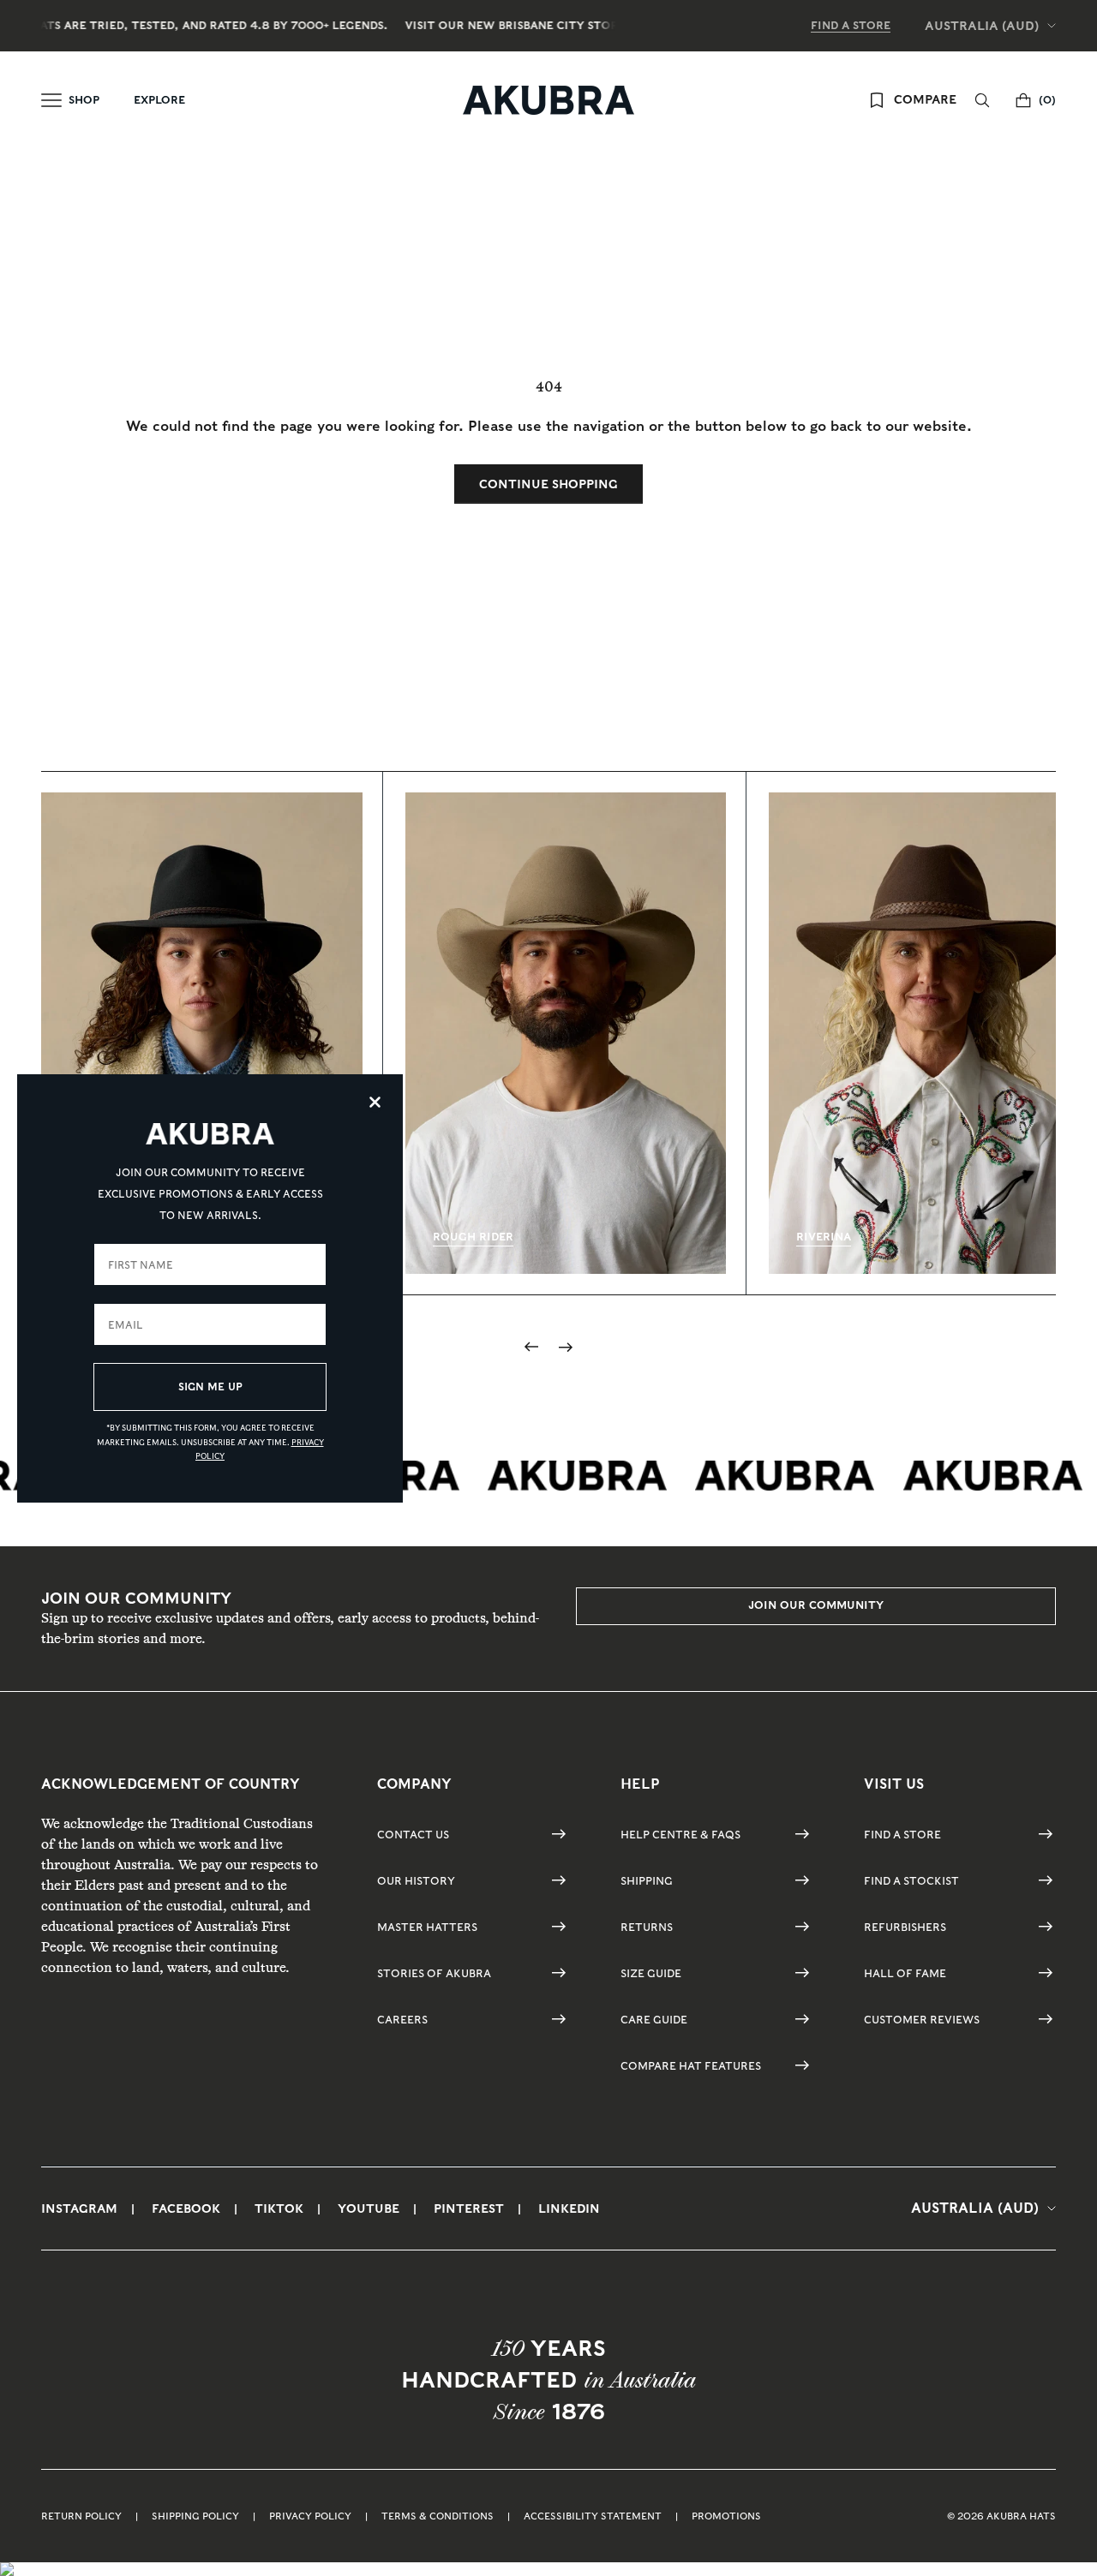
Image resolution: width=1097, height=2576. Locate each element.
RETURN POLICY (81, 2516)
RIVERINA (824, 1237)
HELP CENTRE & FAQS (680, 1835)
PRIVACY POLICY (310, 2516)
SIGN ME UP (210, 1387)
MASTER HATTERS (427, 1927)
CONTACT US (413, 1835)
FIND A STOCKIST (911, 1881)
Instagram (79, 2208)
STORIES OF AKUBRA (434, 1973)
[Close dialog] (375, 1102)
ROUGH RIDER (473, 1237)
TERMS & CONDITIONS (438, 2516)
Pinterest (469, 2208)
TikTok (279, 2208)
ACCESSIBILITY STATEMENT (593, 2516)
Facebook (186, 2208)
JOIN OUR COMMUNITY (816, 1605)
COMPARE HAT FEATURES (691, 2066)
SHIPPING (647, 1881)
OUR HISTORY (416, 1881)
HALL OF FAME (905, 1973)
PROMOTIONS (726, 2516)
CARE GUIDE (654, 2020)
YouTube (369, 2208)
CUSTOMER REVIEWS (922, 2020)
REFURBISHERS (905, 1927)
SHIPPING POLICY (195, 2516)
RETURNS (647, 1927)
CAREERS (402, 2020)
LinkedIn (569, 2208)
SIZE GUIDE (651, 1973)
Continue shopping (548, 484)
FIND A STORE (851, 25)
